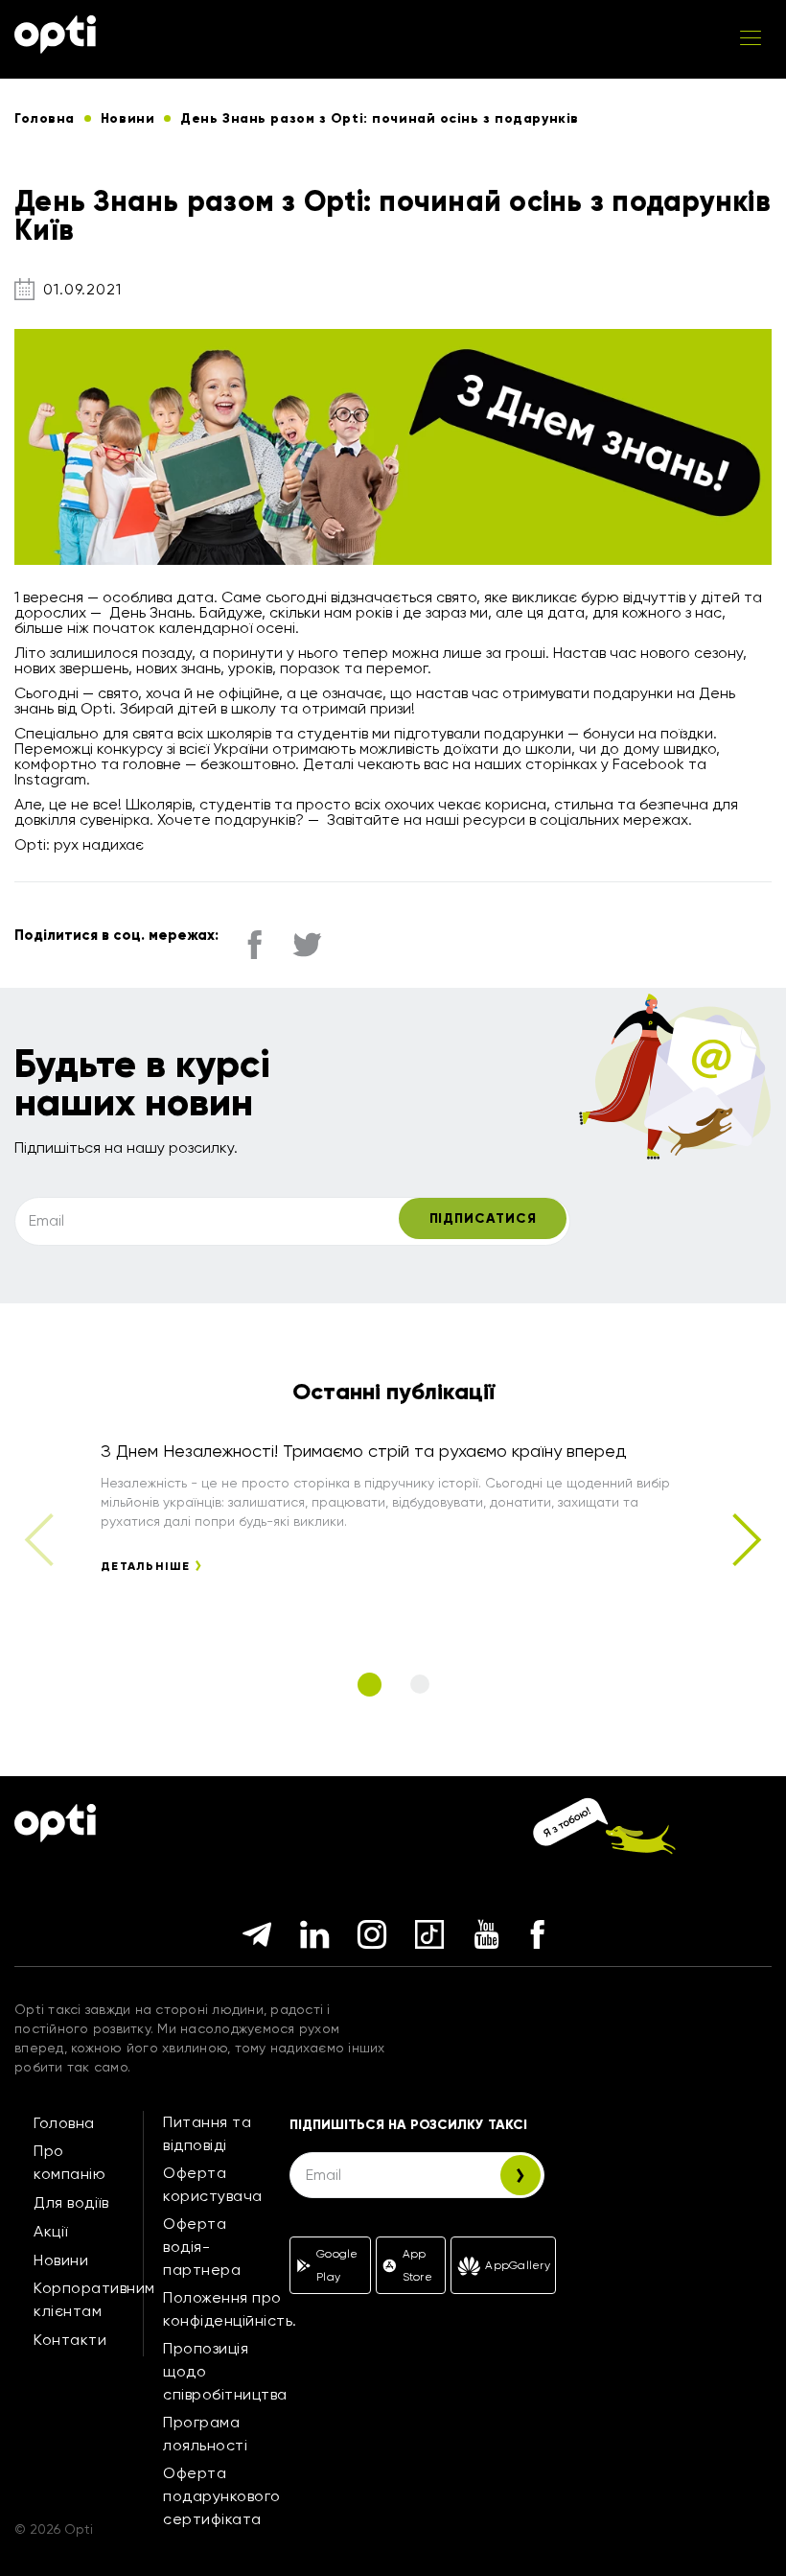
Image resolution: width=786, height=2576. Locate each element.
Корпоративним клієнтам (94, 2299)
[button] (745, 1540)
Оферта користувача (213, 2184)
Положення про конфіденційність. (230, 2309)
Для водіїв (71, 2202)
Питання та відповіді (207, 2133)
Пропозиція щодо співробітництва (225, 2371)
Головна (64, 2123)
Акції (51, 2231)
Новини (61, 2260)
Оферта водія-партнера (202, 2247)
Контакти (70, 2340)
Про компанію (69, 2162)
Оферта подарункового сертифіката (222, 2496)
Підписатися (483, 1218)
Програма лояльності (205, 2434)
